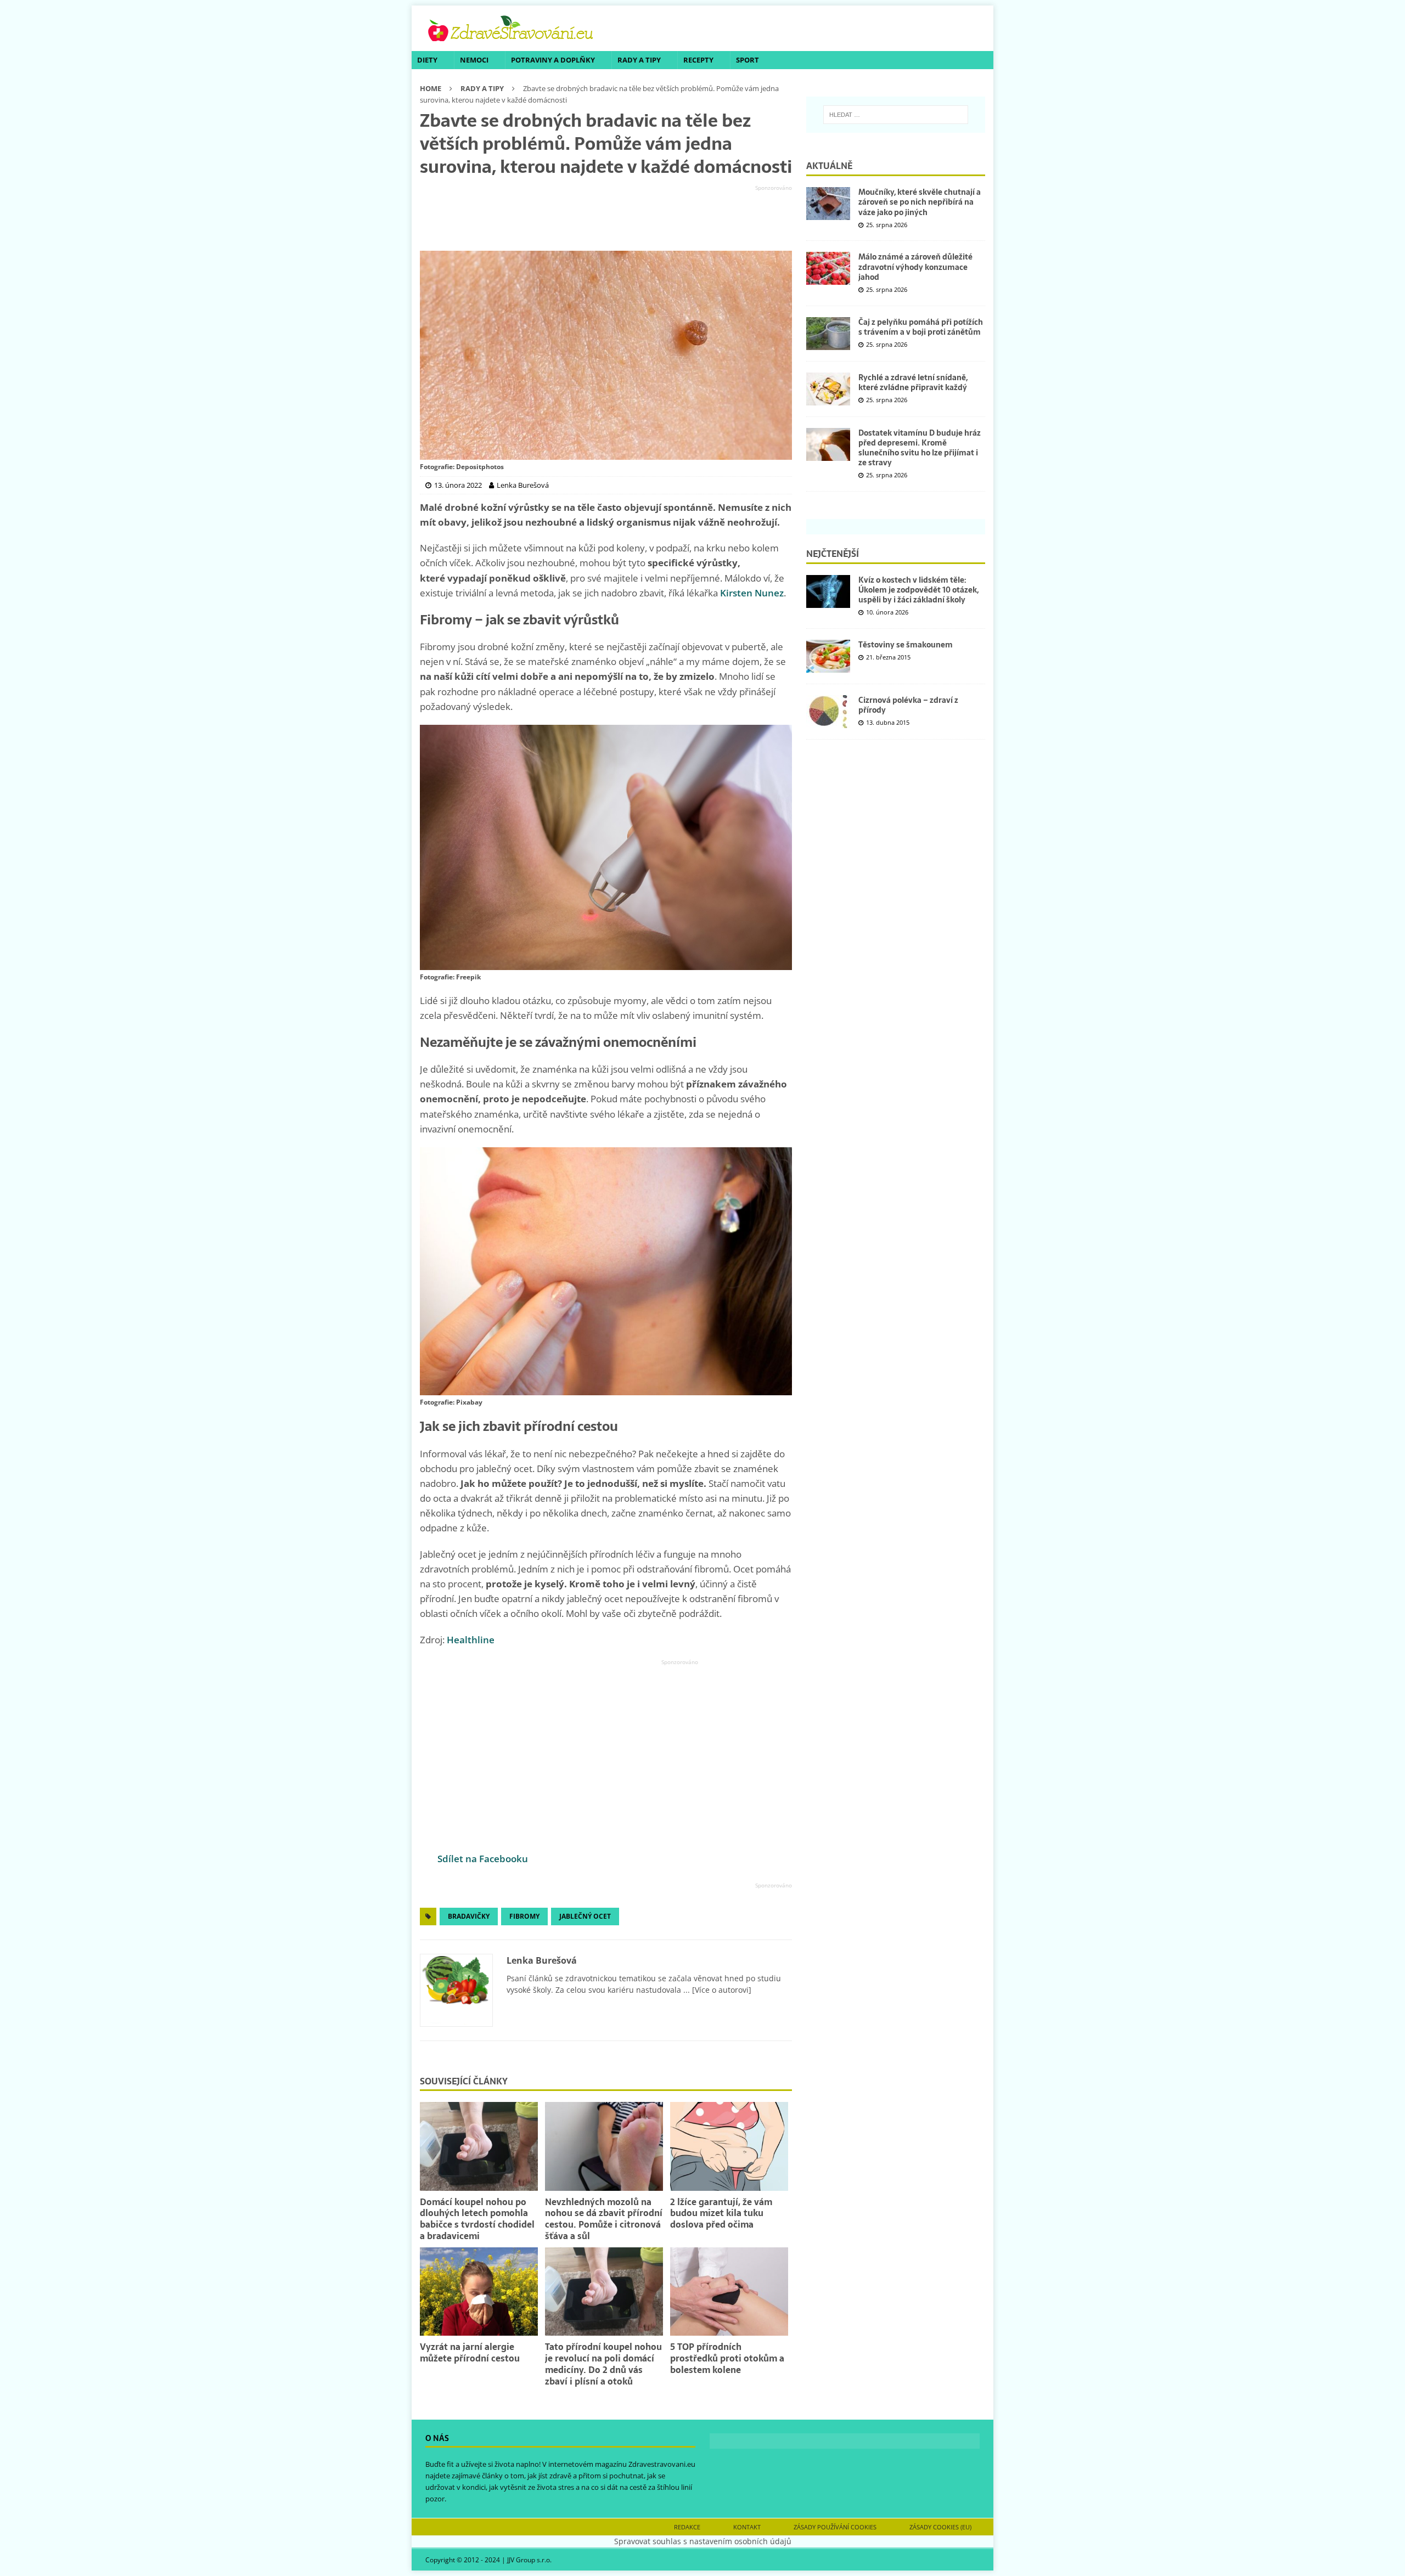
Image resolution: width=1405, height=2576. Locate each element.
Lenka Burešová (542, 1960)
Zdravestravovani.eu (662, 2465)
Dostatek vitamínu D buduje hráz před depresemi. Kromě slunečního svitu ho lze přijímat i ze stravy (920, 448)
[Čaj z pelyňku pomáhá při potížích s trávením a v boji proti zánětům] (828, 334)
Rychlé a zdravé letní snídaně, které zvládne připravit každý (913, 382)
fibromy (524, 1916)
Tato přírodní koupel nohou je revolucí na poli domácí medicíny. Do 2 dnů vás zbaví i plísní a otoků (603, 2364)
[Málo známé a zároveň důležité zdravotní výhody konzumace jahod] (828, 268)
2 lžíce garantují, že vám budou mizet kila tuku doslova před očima (721, 2213)
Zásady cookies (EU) (940, 2527)
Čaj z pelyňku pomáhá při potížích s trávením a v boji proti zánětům (921, 327)
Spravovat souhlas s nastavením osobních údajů (703, 2541)
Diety (427, 60)
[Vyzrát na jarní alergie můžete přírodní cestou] (479, 2292)
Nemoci (474, 60)
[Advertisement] (606, 218)
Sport (748, 60)
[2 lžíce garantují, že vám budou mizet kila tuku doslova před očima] (729, 2146)
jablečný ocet (585, 1916)
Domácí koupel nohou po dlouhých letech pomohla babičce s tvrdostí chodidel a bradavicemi (477, 2219)
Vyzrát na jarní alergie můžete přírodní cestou (470, 2352)
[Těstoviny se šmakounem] (828, 656)
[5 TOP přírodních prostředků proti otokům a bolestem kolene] (729, 2292)
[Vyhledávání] (896, 115)
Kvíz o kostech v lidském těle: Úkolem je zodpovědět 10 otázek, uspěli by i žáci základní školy (918, 590)
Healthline (471, 1640)
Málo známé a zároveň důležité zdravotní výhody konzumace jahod (915, 267)
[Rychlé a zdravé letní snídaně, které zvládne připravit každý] (828, 389)
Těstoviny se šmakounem (906, 645)
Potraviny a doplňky (553, 60)
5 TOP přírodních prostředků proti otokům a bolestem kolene (727, 2358)
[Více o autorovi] (721, 1990)
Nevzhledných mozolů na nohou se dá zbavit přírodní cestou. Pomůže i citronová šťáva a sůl (604, 2219)
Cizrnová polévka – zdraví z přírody (908, 705)
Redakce (687, 2527)
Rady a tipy (639, 60)
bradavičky (469, 1916)
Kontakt (747, 2527)
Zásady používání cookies (835, 2527)
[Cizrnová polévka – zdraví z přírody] (828, 712)
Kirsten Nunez (752, 593)
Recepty (698, 60)
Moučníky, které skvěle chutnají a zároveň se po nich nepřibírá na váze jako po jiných (920, 202)
